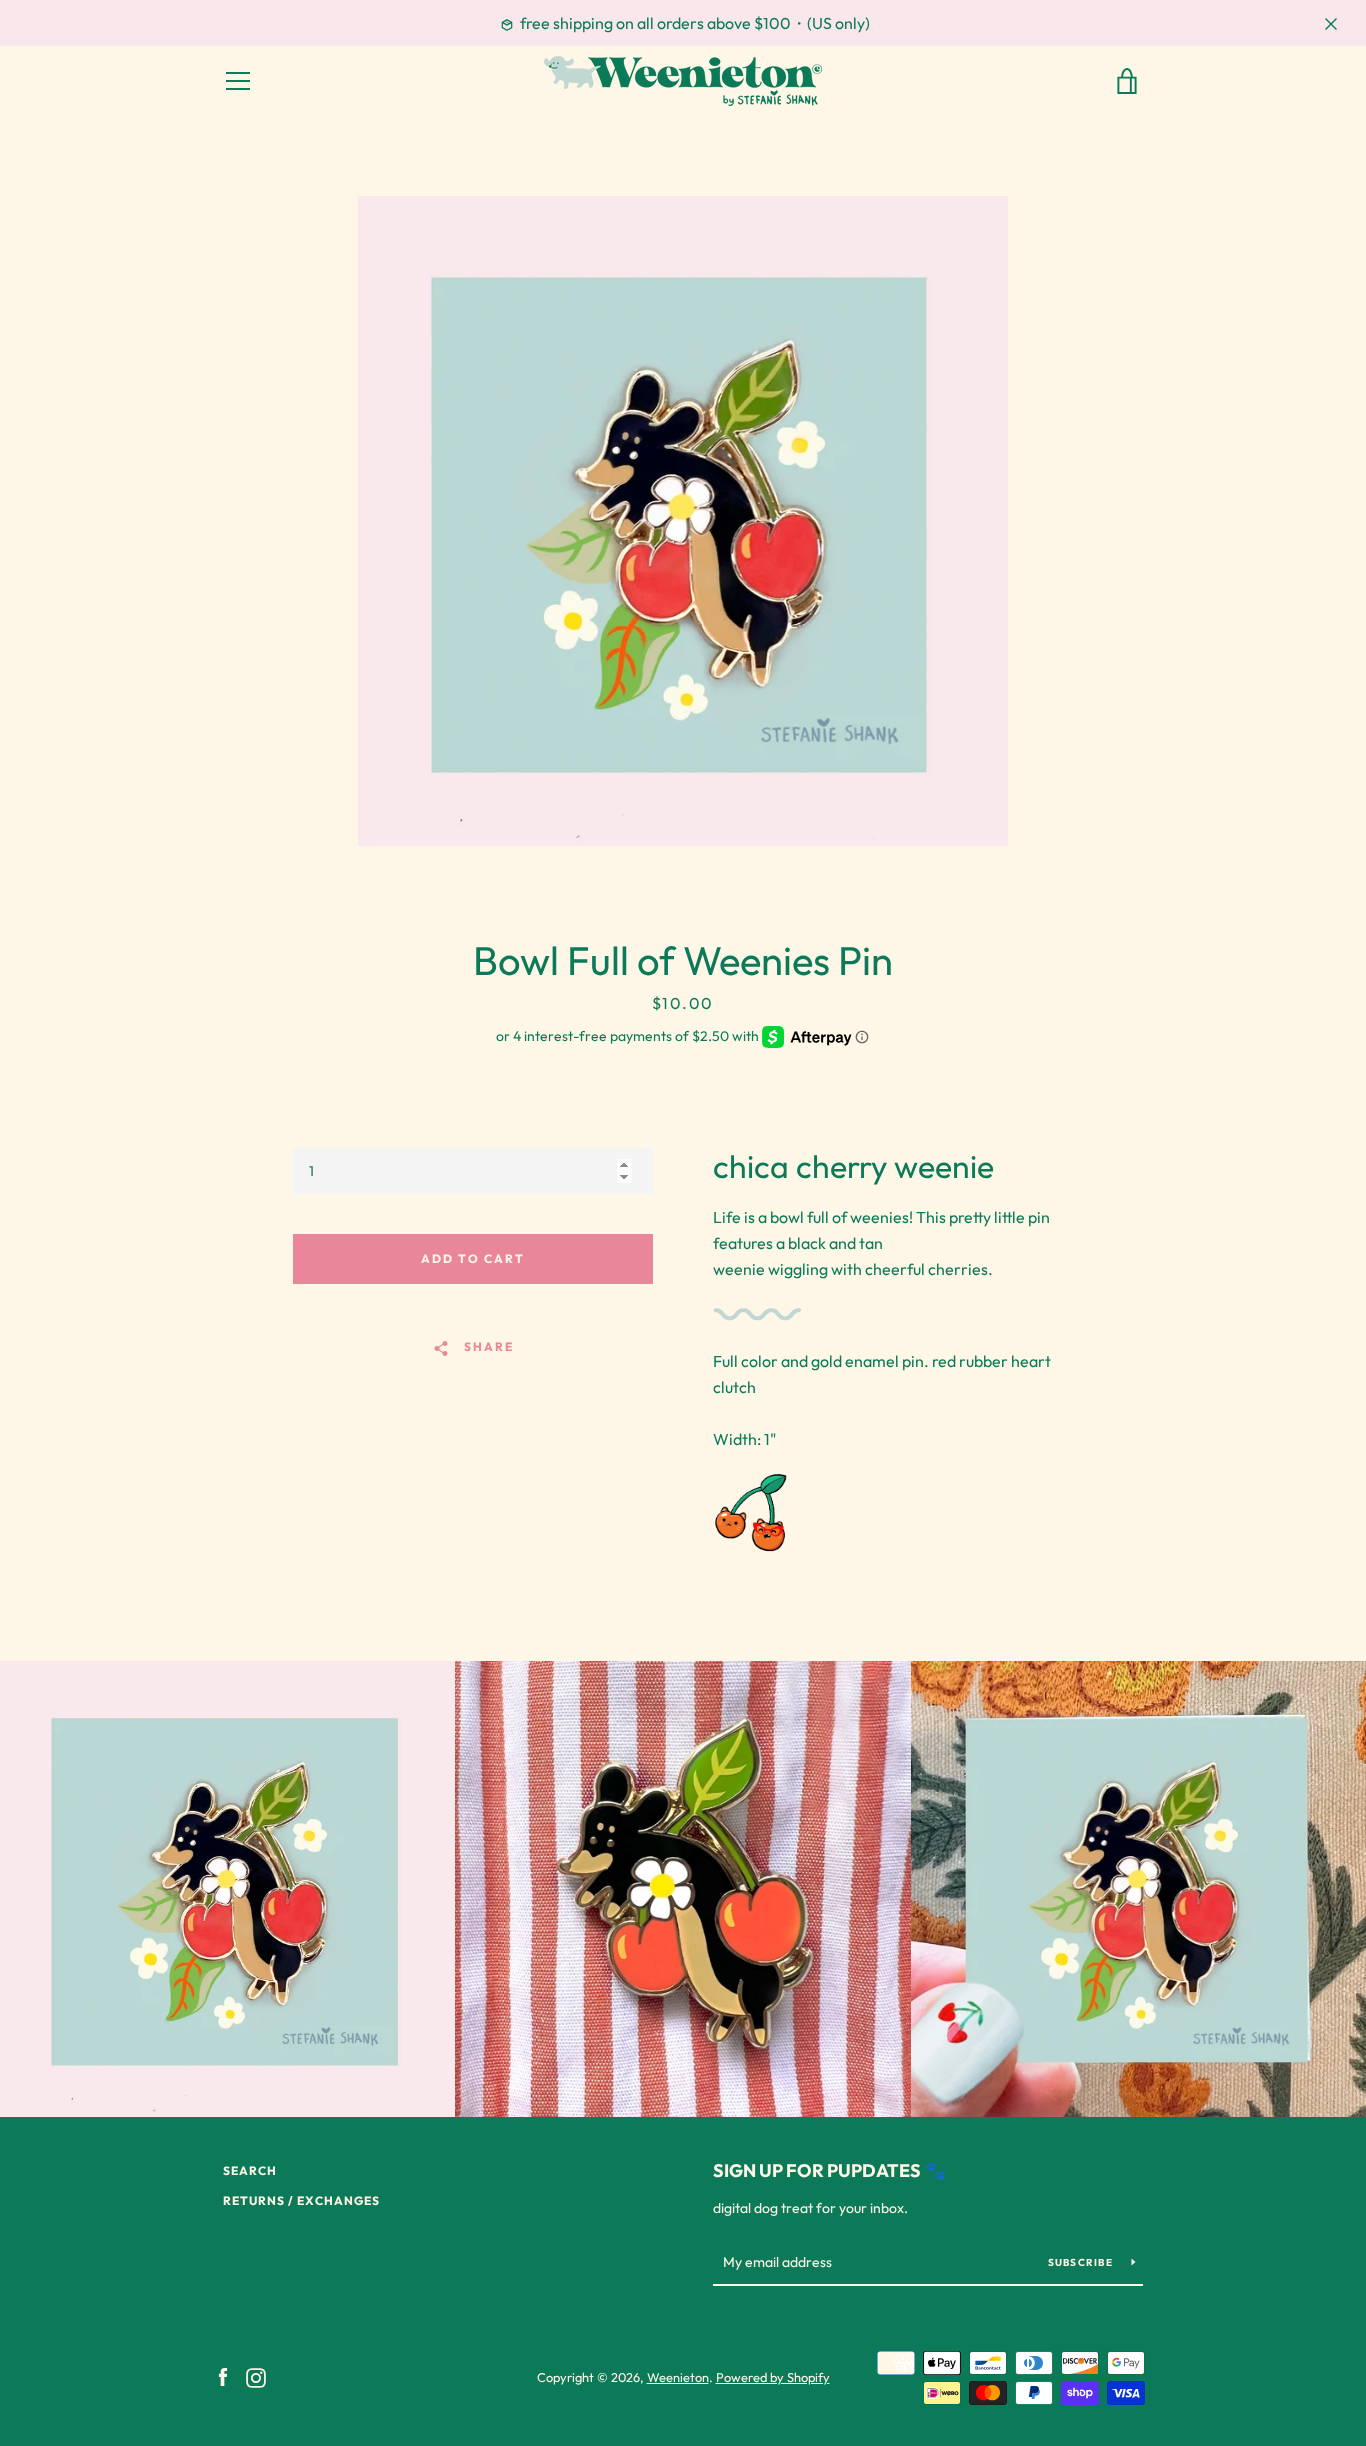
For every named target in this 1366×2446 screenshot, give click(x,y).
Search (250, 2170)
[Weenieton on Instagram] (256, 2376)
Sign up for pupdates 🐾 (829, 2170)
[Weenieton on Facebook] (223, 2376)
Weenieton (678, 2377)
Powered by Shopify (773, 2377)
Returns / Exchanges (301, 2200)
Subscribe (1082, 2262)
